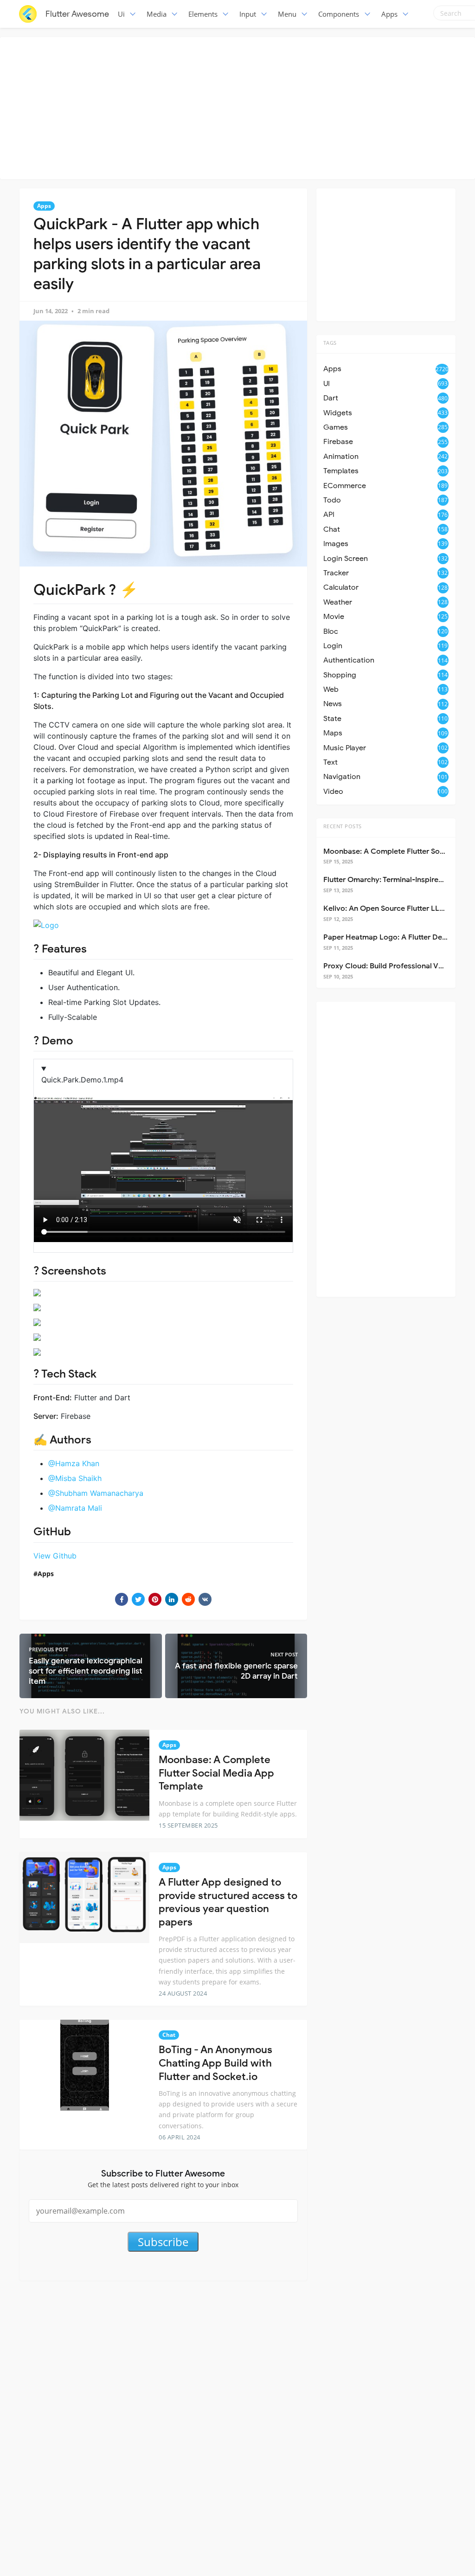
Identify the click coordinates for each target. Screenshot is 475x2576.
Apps (389, 14)
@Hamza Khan (74, 1463)
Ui (121, 14)
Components (339, 14)
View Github (55, 1556)
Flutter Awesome (77, 14)
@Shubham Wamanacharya (96, 1493)
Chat (169, 2035)
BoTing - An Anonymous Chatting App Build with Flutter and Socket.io (215, 2063)
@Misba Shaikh (75, 1478)
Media (157, 14)
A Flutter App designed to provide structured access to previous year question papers (228, 1902)
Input (248, 14)
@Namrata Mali (75, 1508)
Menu (287, 14)
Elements (203, 14)
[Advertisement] (240, 107)
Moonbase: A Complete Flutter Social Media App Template (216, 1773)
